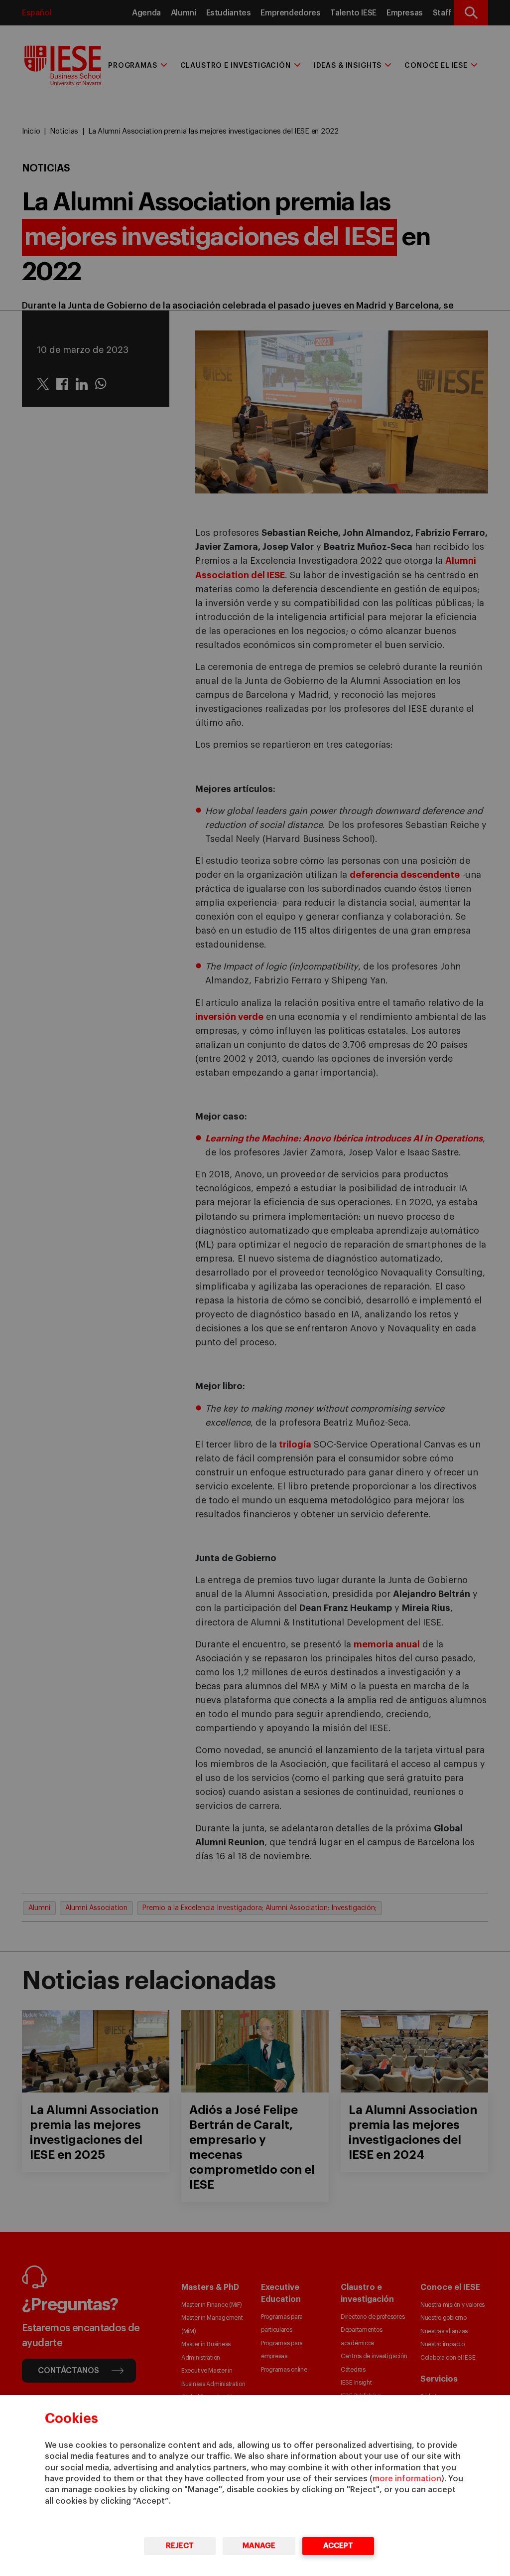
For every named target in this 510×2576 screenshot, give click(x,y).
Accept (338, 2546)
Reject (180, 2546)
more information (407, 2479)
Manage (259, 2546)
